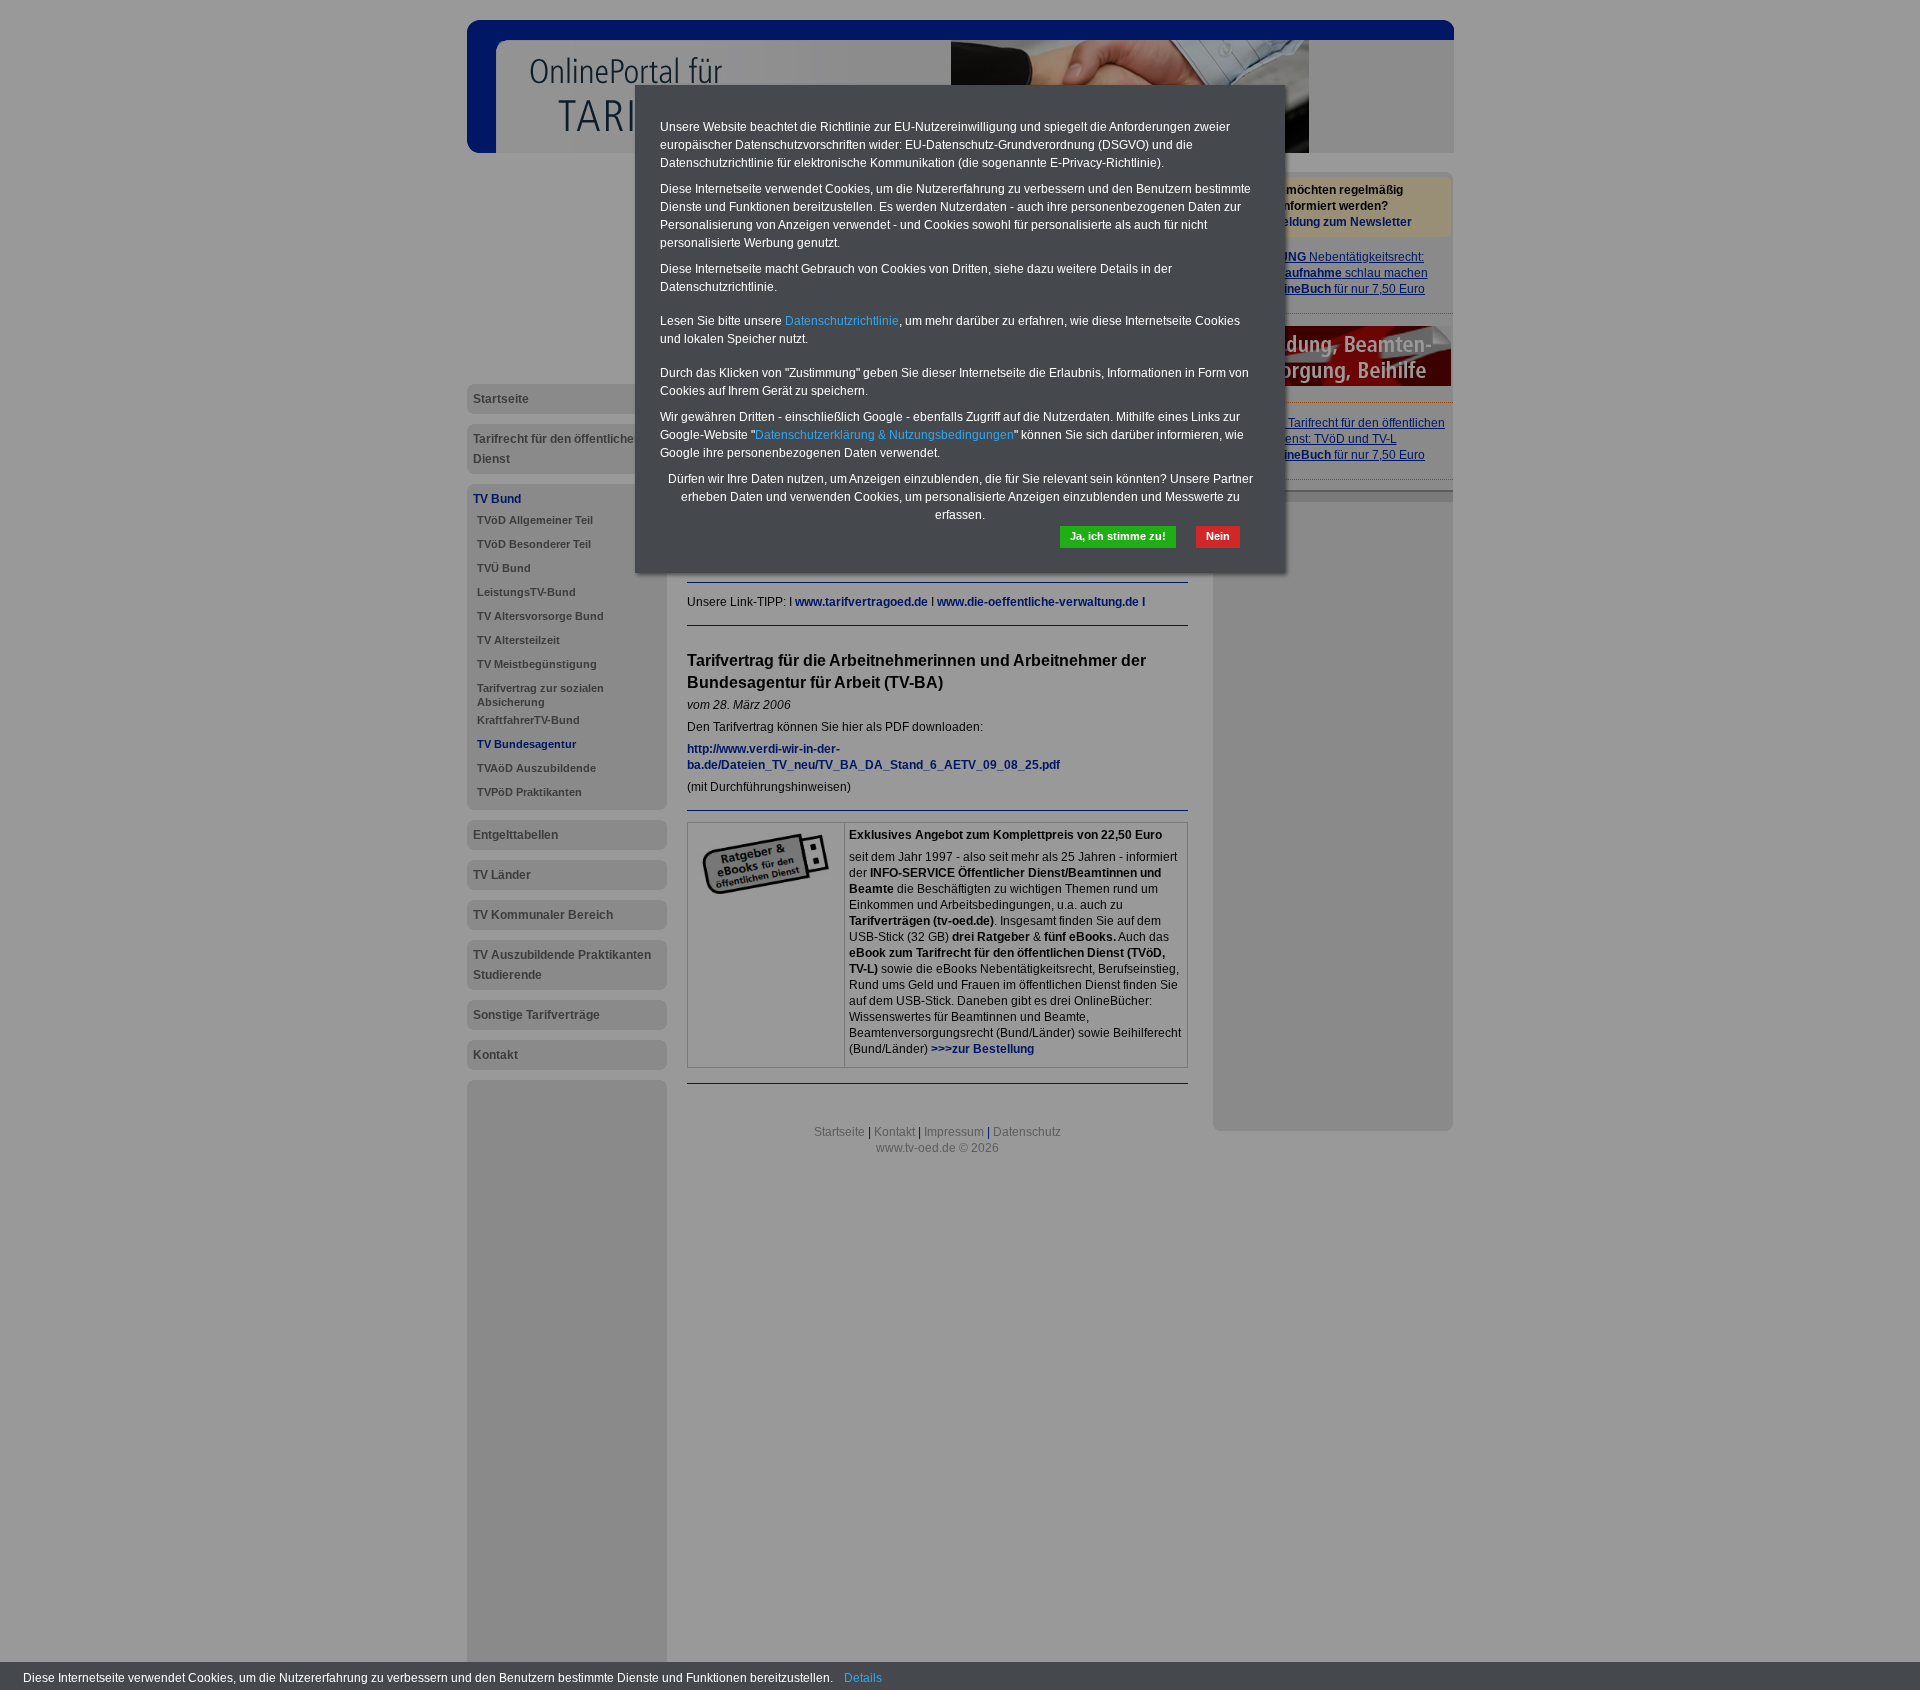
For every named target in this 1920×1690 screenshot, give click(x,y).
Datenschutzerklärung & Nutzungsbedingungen (884, 435)
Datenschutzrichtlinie (842, 321)
